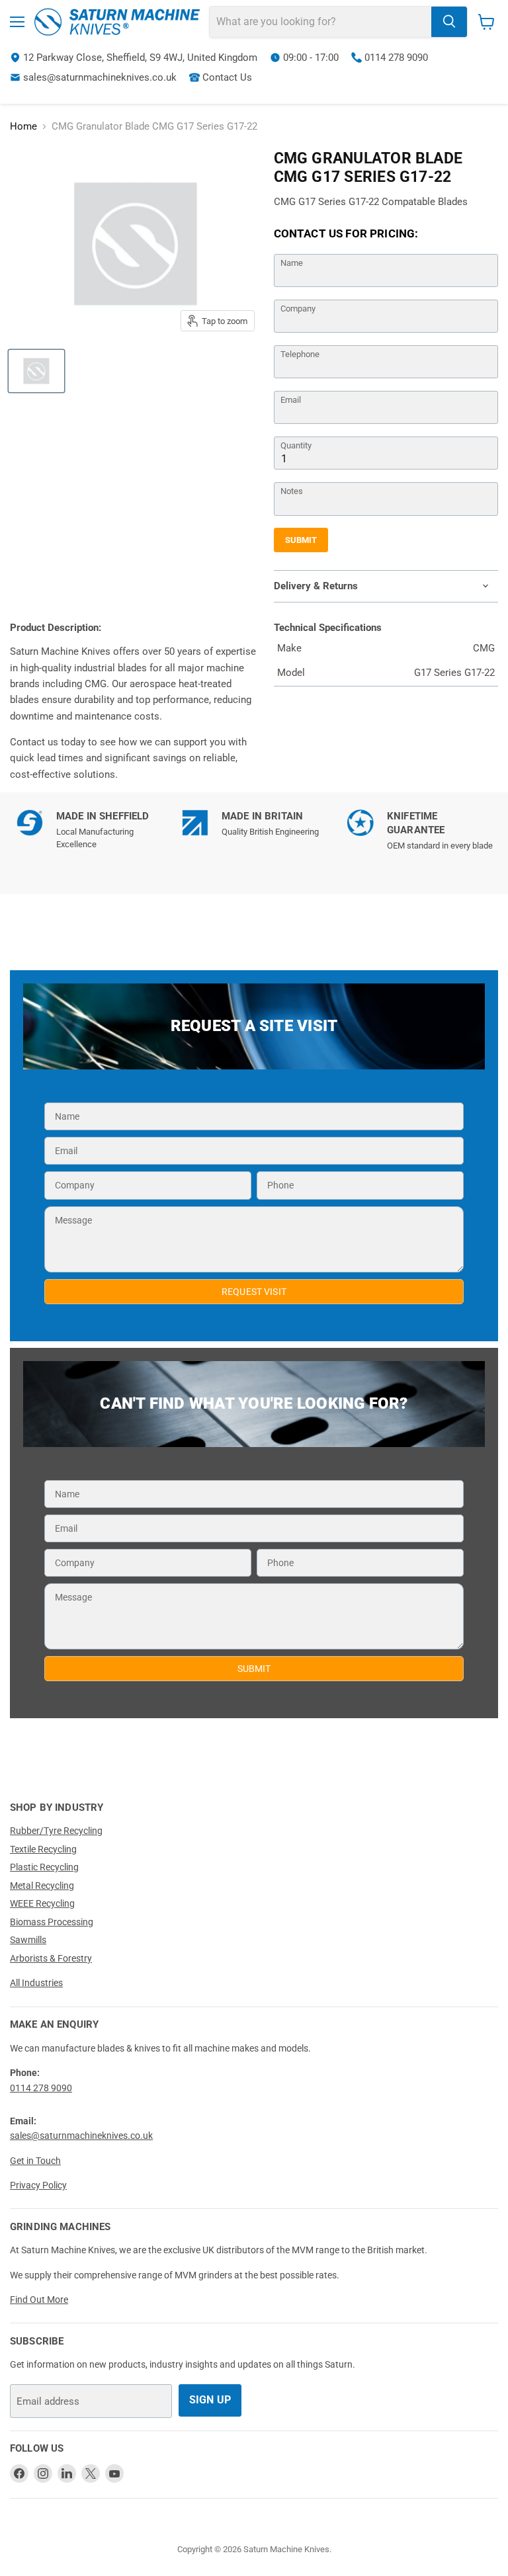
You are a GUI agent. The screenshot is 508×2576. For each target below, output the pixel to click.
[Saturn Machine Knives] (117, 22)
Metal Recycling (42, 1886)
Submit (301, 540)
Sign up (210, 2400)
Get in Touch (35, 2161)
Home (23, 127)
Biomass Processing (52, 1922)
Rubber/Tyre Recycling (56, 1831)
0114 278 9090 (396, 58)
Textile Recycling (43, 1849)
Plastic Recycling (44, 1867)
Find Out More (39, 2300)
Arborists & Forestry (51, 1958)
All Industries (36, 1983)
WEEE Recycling (42, 1903)
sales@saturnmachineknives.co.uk (100, 77)
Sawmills (28, 1940)
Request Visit (254, 1292)
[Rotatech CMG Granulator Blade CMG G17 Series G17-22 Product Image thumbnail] (36, 371)
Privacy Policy (38, 2185)
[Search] (449, 22)
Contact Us (227, 77)
